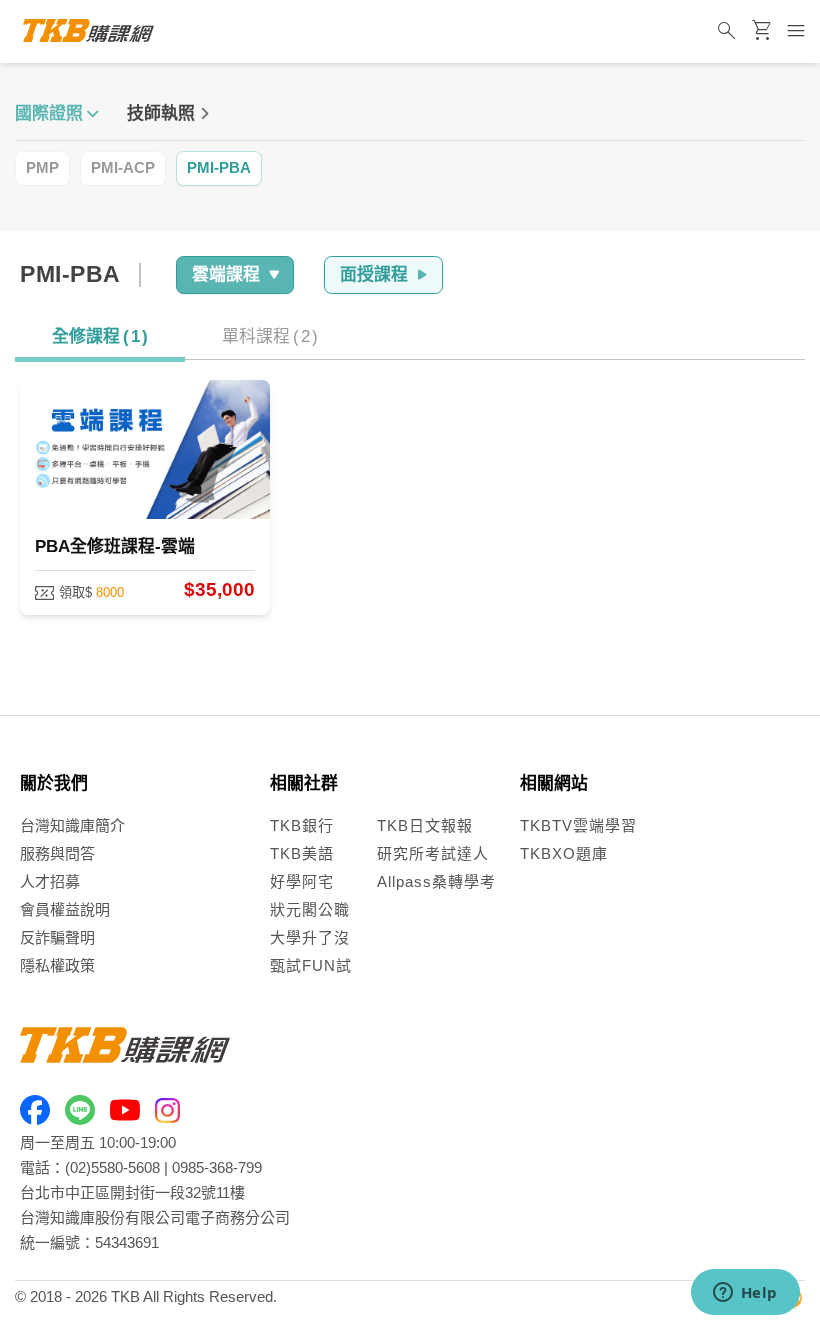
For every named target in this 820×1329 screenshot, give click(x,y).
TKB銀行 (302, 825)
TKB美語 (302, 853)
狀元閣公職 (310, 909)
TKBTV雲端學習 (578, 825)
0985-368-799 (217, 1167)
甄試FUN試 (311, 965)
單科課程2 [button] (270, 336)
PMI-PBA (219, 167)
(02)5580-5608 (112, 1167)
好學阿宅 (302, 881)
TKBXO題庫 (564, 853)
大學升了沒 (310, 937)
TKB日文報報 (425, 825)
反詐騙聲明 (57, 937)
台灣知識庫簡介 (72, 825)
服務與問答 (57, 853)
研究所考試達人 (433, 853)
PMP (42, 167)
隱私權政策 (57, 965)
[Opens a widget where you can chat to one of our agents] (745, 1294)
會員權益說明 (65, 909)
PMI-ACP (123, 167)
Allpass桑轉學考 (436, 881)
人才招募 (50, 881)
